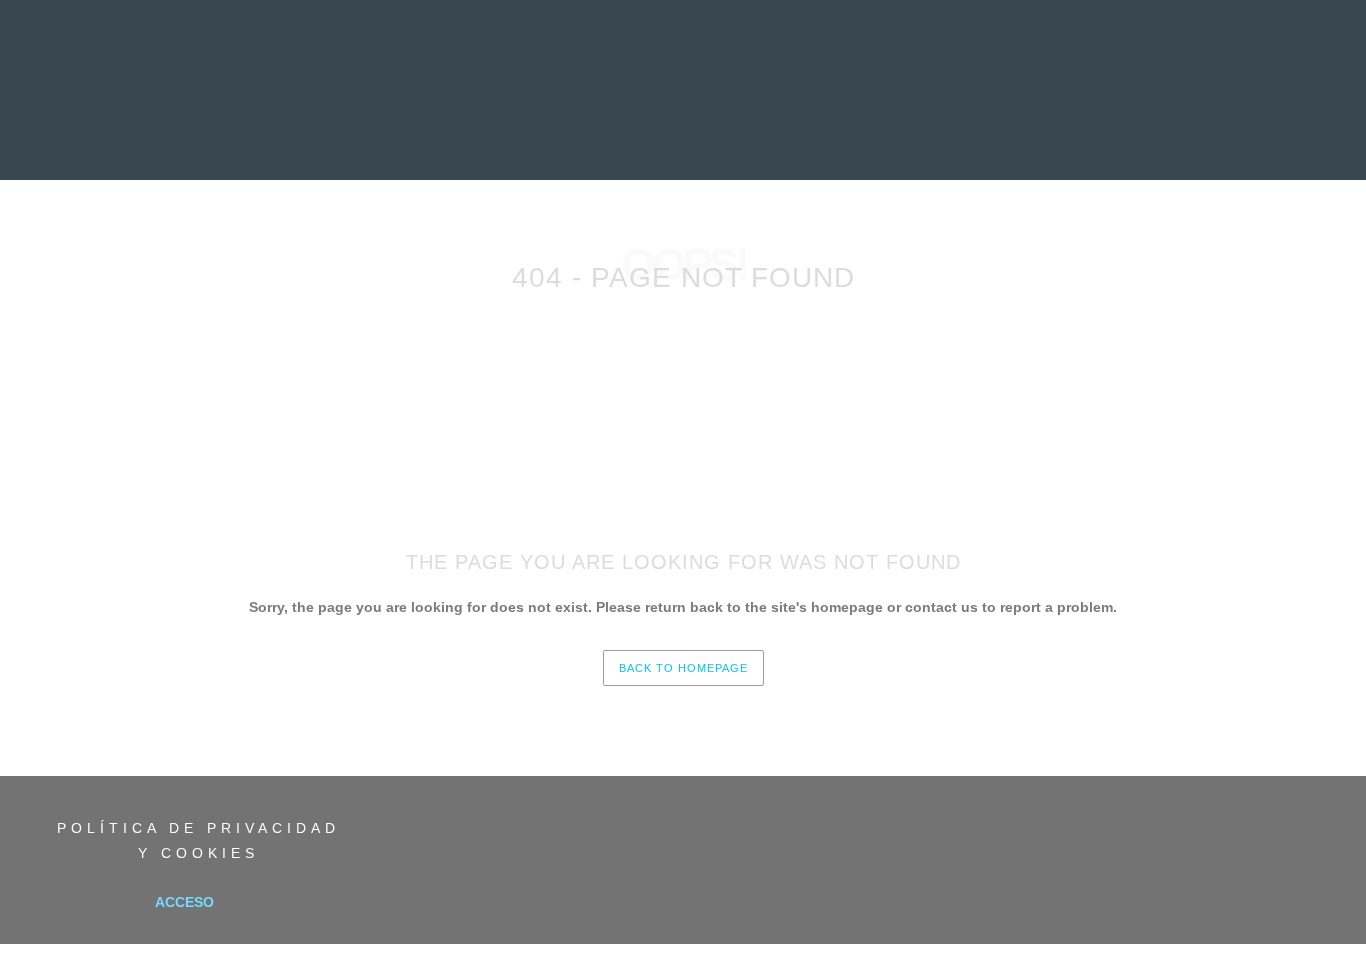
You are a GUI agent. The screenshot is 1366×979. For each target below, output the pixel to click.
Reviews (478, 135)
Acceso (184, 902)
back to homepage (683, 668)
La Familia (1028, 135)
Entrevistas (576, 135)
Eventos (938, 135)
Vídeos (860, 135)
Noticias (394, 135)
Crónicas (679, 135)
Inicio (321, 135)
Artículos (775, 135)
